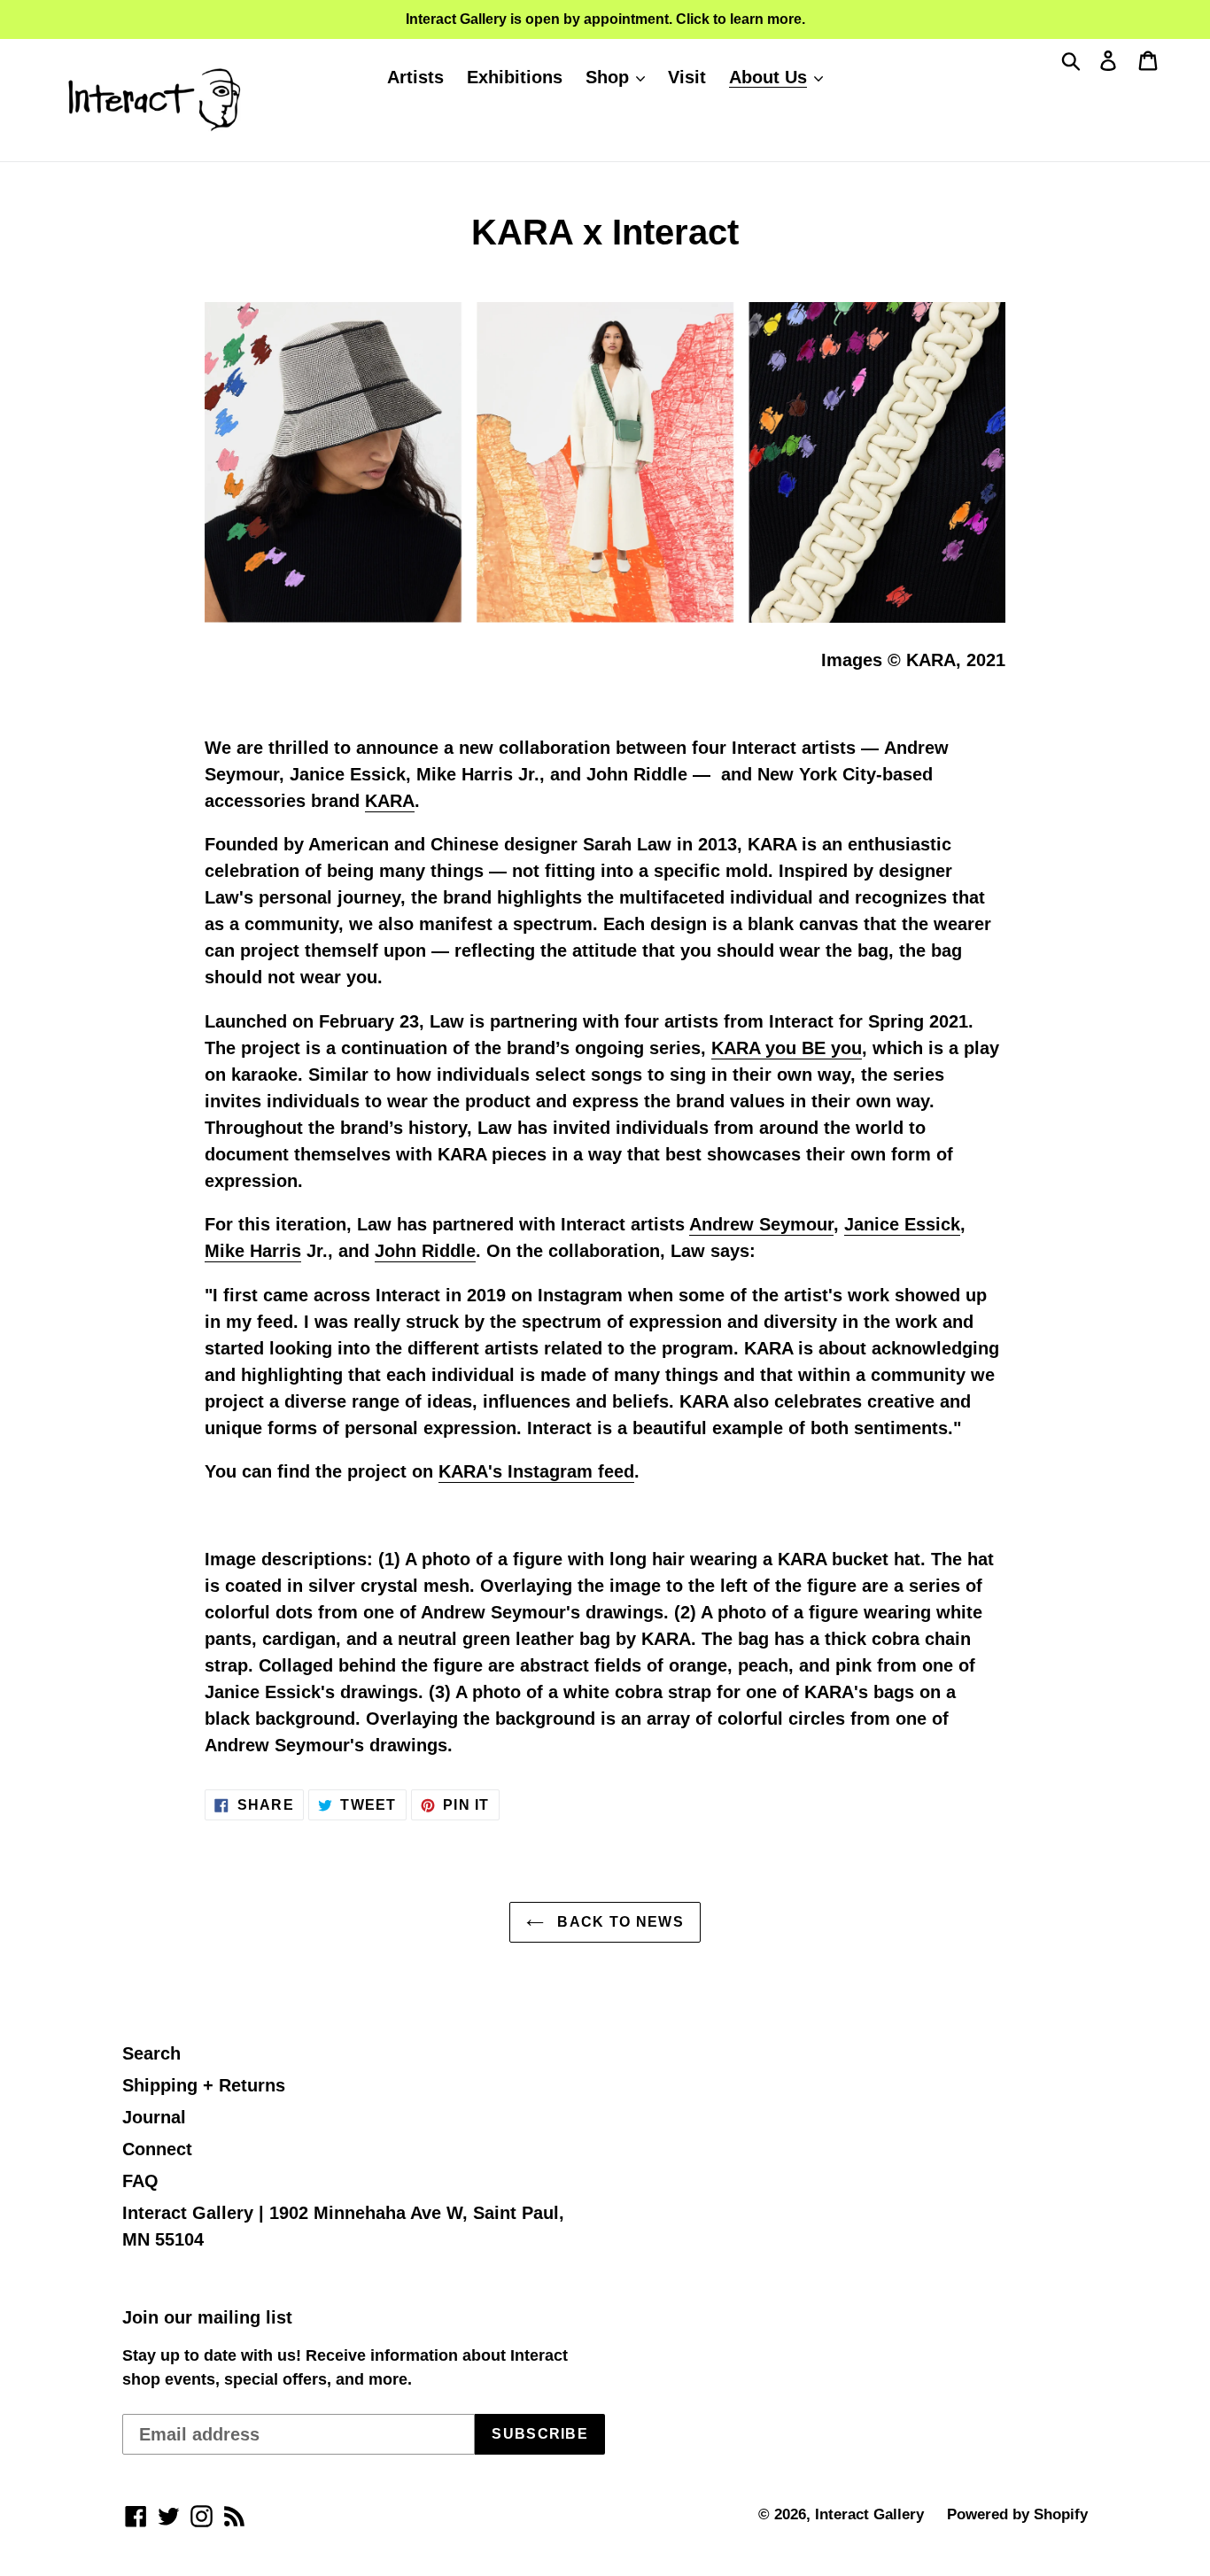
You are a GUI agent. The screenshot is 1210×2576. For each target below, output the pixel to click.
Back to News (618, 1922)
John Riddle (425, 1251)
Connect (157, 2149)
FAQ (140, 2181)
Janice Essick (902, 1224)
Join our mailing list (207, 2317)
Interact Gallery (869, 2514)
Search (151, 2053)
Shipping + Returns (204, 2085)
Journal (154, 2117)
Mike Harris (253, 1251)
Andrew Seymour (761, 1224)
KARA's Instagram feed (536, 1471)
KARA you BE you (787, 1048)
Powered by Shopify (1017, 2514)
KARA (390, 801)
